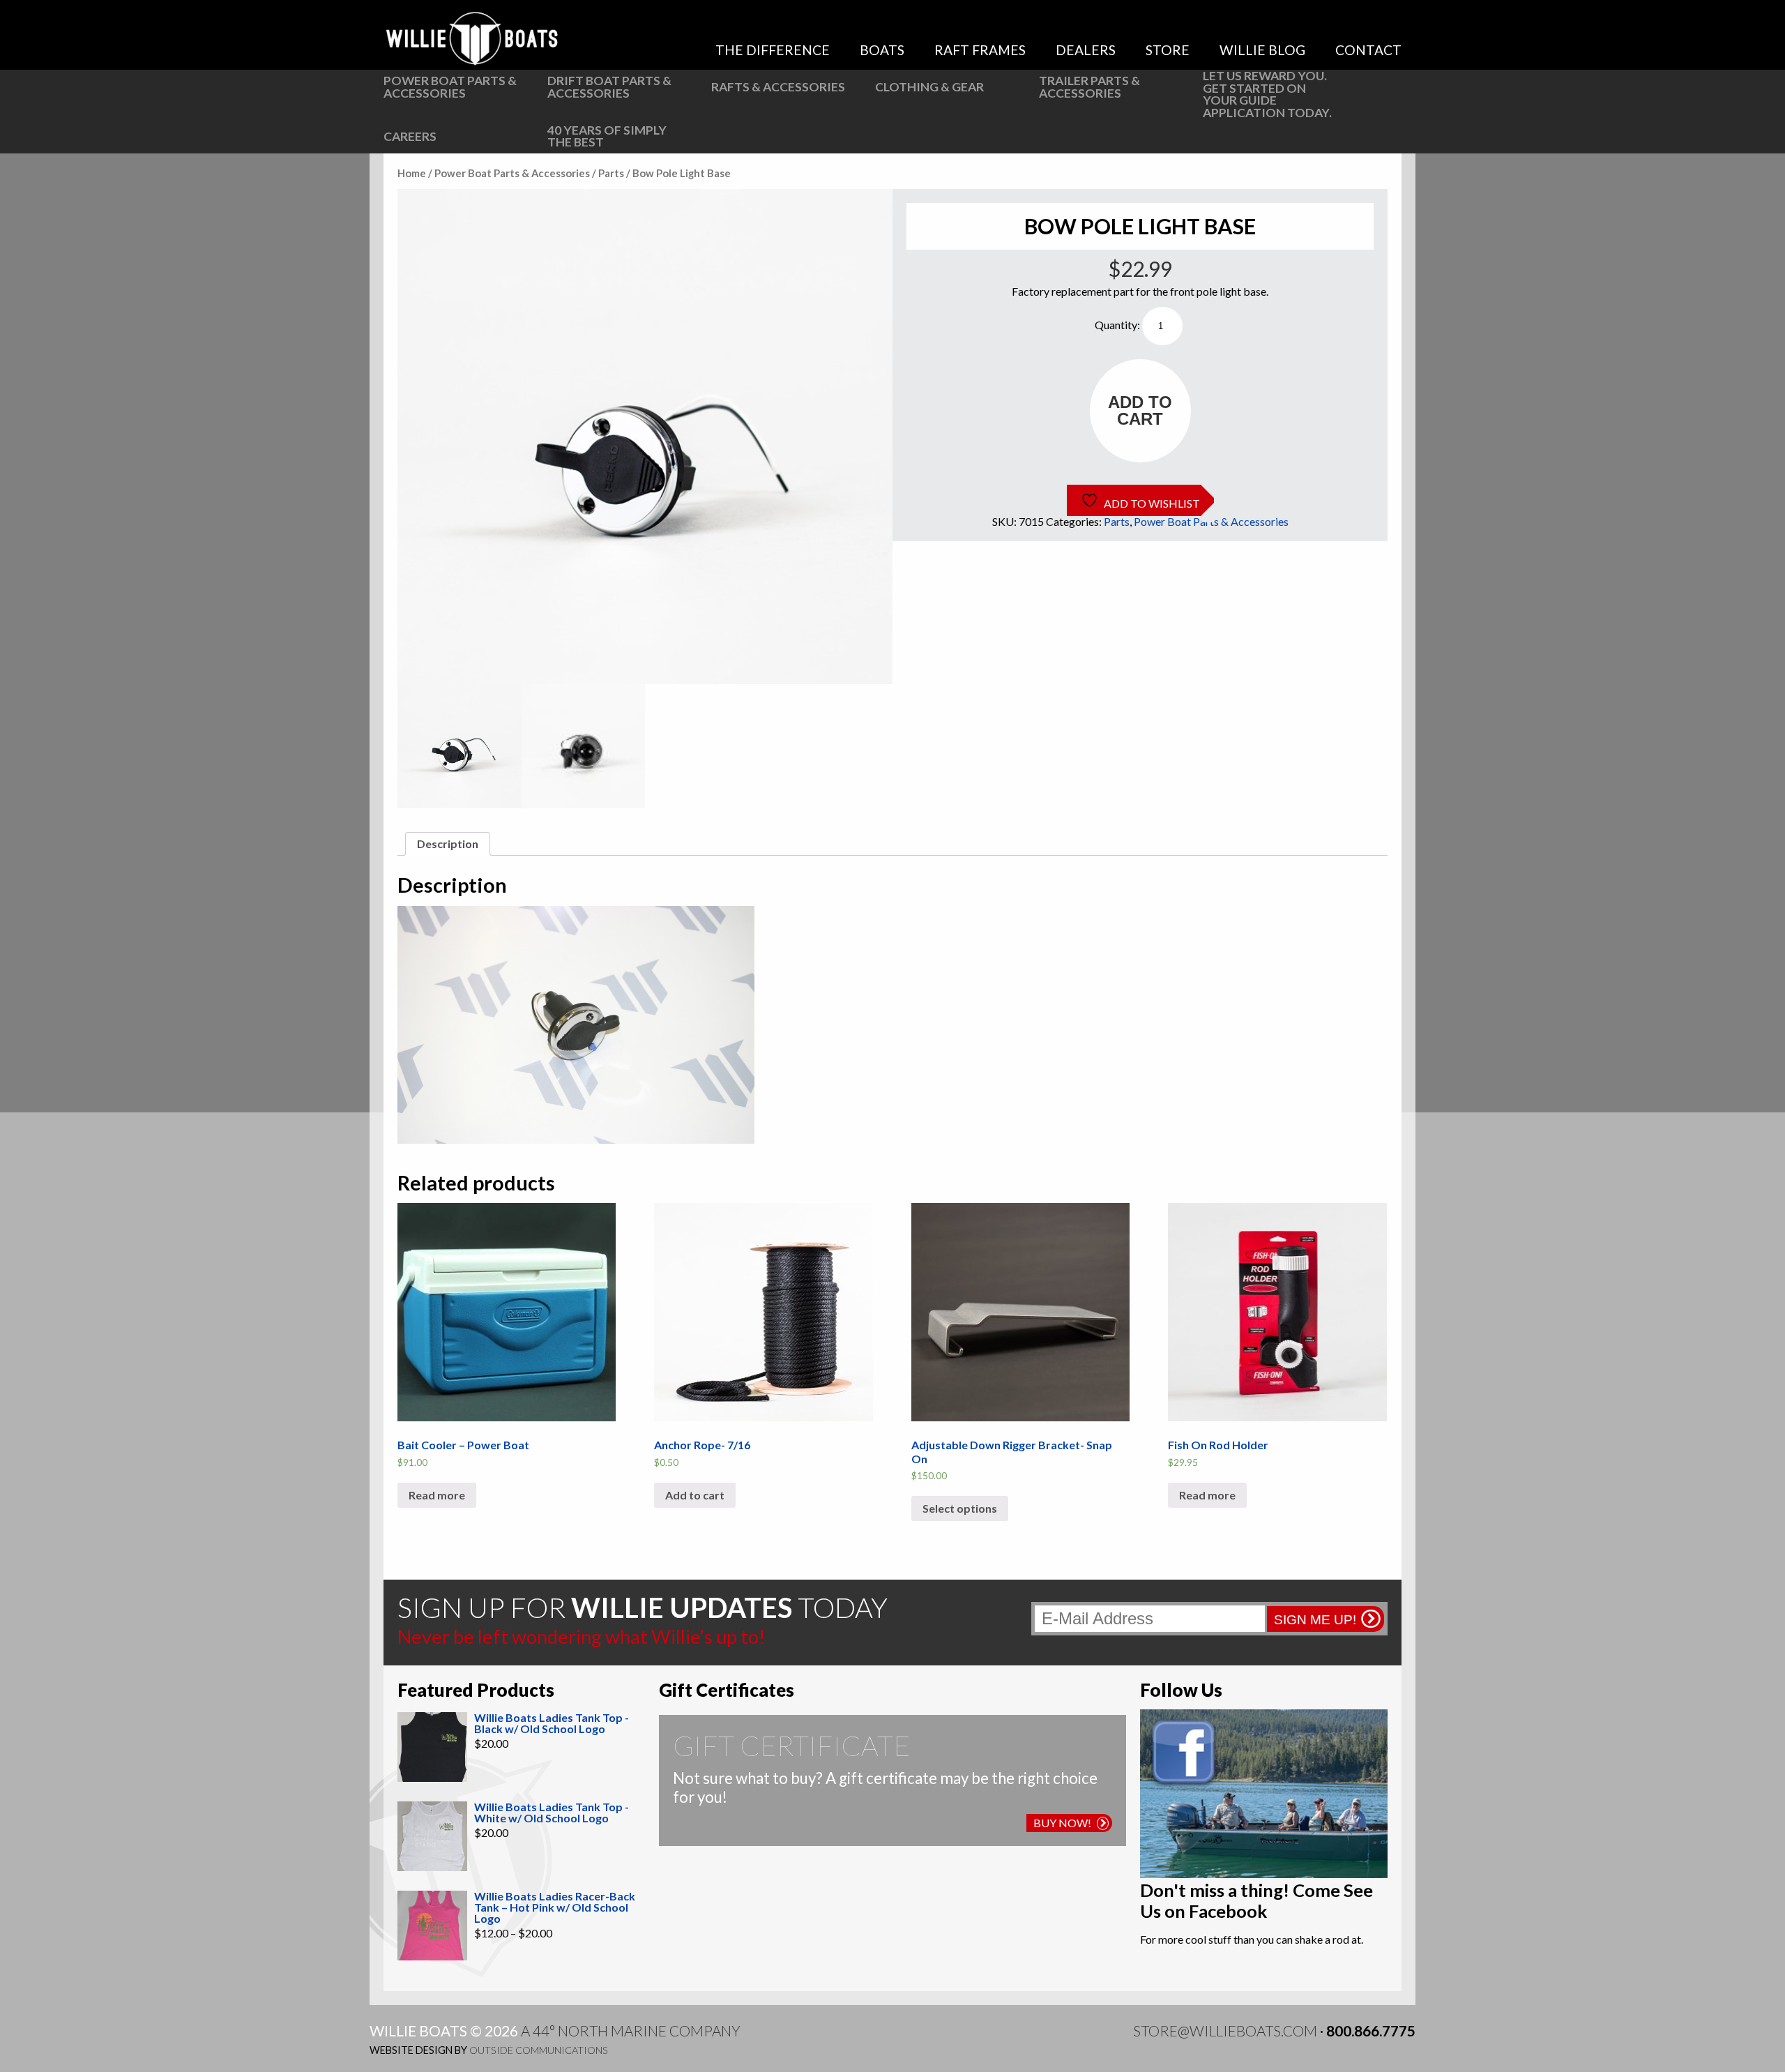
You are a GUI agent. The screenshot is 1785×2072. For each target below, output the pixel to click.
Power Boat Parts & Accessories (450, 87)
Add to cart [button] (695, 1495)
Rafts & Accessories (778, 87)
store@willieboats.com (1225, 2031)
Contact (1368, 50)
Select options (960, 1508)
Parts (611, 173)
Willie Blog (1262, 50)
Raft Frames (980, 50)
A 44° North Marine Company (631, 2031)
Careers (410, 136)
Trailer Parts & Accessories (1089, 87)
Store (1168, 50)
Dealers (1086, 50)
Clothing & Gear (929, 87)
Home (412, 173)
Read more (437, 1495)
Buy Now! (1062, 1823)
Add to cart (1140, 410)
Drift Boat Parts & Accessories (609, 87)
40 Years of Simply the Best (607, 136)
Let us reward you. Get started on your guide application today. (1267, 94)
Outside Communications (539, 2050)
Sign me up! (1315, 1620)
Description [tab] (448, 844)
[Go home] (474, 38)
